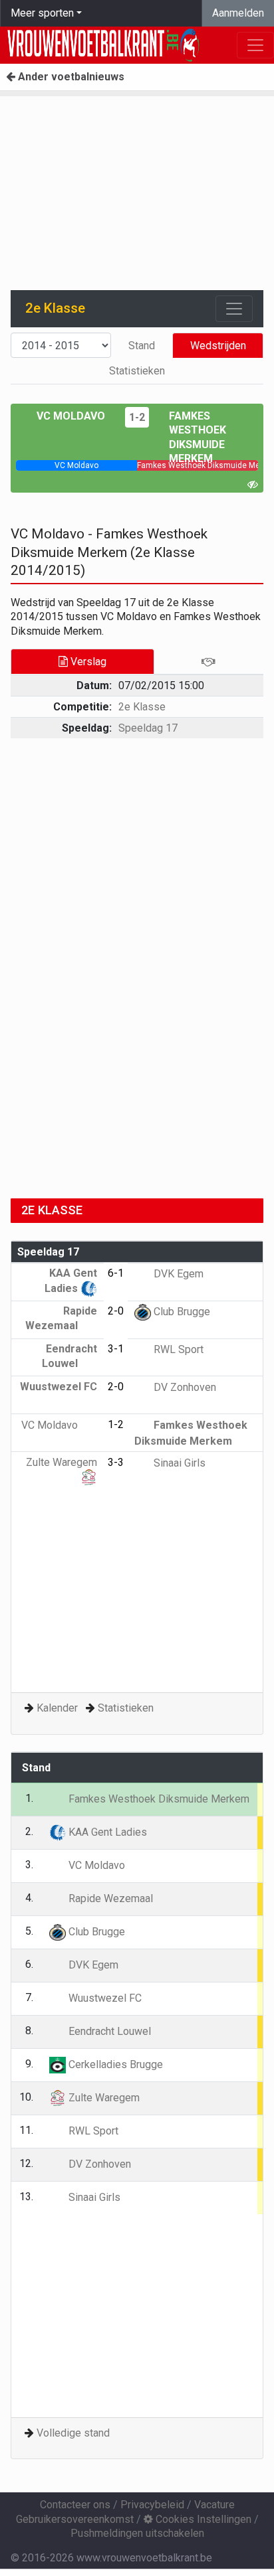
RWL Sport (177, 1349)
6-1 (116, 1273)
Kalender (57, 1708)
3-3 (116, 1462)
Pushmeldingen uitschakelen (137, 2533)
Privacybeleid (152, 2505)
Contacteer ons (75, 2505)
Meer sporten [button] (42, 13)
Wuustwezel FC (104, 1998)
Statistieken (137, 371)
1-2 (137, 417)
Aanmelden (238, 13)
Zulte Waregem (103, 2098)
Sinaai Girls (178, 1463)
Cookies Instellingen (202, 2519)
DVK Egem (177, 1274)
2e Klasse (142, 707)
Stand (142, 346)
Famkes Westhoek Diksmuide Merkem (158, 1799)
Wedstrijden (218, 346)
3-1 (116, 1349)
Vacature (214, 2505)
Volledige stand (73, 2433)
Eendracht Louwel (108, 2031)
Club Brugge (181, 1312)
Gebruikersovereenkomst (75, 2519)
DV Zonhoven (184, 1387)
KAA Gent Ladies (106, 1832)
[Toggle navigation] (234, 309)
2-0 (116, 1311)
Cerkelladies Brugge (114, 2064)
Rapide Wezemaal (109, 1898)
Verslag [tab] (87, 662)
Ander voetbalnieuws (70, 77)
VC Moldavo (71, 416)
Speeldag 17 (148, 728)
